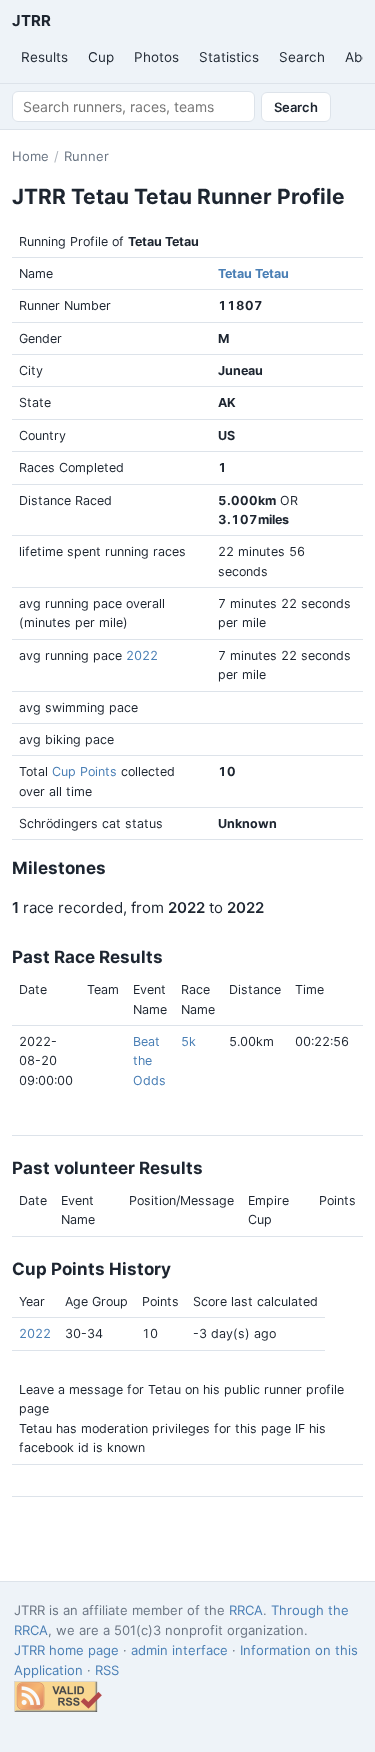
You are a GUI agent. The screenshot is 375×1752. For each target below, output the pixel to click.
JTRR (31, 20)
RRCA (246, 1610)
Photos (156, 57)
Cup (101, 57)
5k (188, 1041)
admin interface (179, 1650)
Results (44, 57)
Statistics (229, 57)
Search (302, 57)
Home (30, 156)
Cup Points (84, 771)
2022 (142, 655)
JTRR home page (66, 1650)
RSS (107, 1670)
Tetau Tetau (253, 273)
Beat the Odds (149, 1061)
